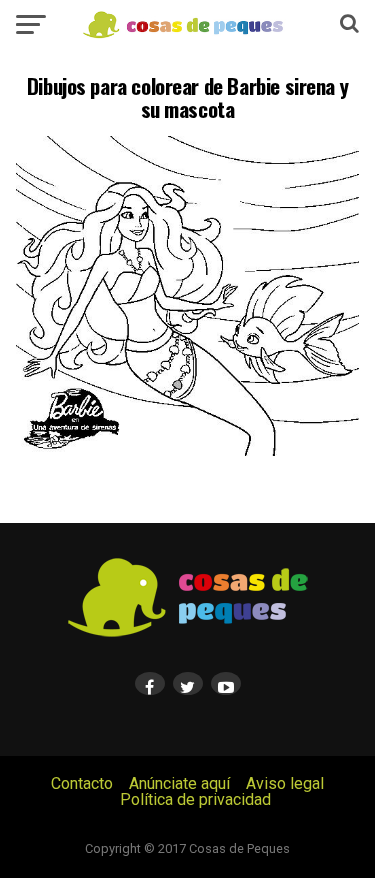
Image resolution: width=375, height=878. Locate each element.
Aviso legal (285, 783)
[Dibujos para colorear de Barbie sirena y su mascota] (188, 450)
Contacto (82, 783)
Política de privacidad (195, 799)
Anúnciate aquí (179, 783)
